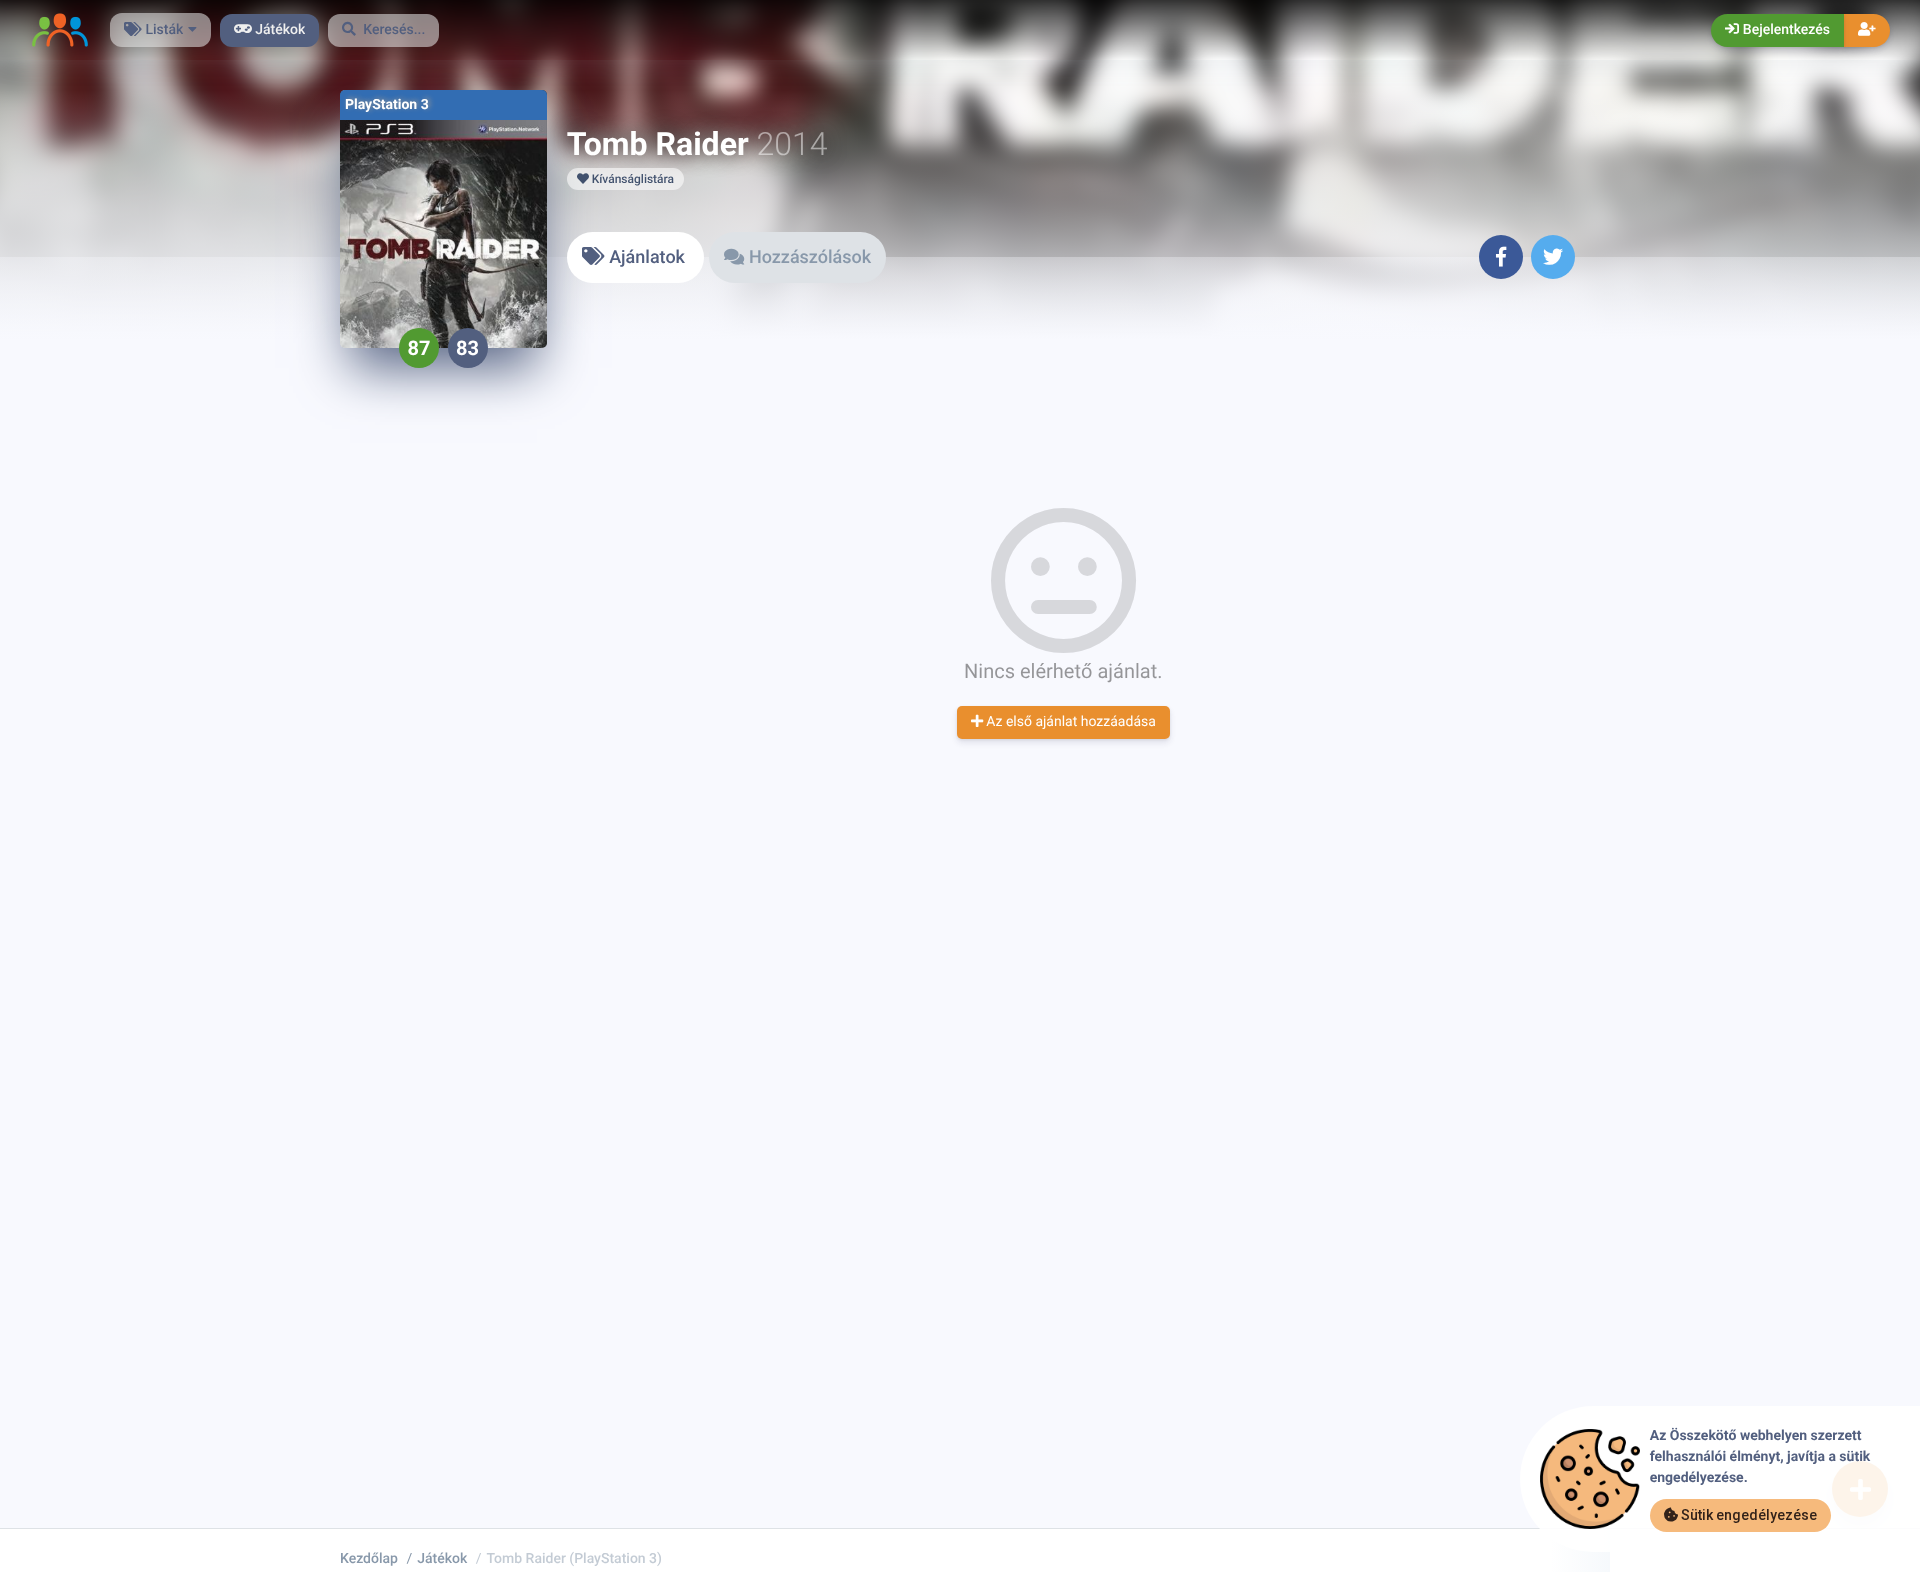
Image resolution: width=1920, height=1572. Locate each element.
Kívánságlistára (631, 179)
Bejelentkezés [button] (1784, 30)
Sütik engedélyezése (1747, 1515)
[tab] (636, 257)
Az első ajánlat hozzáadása (1069, 722)
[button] (384, 30)
